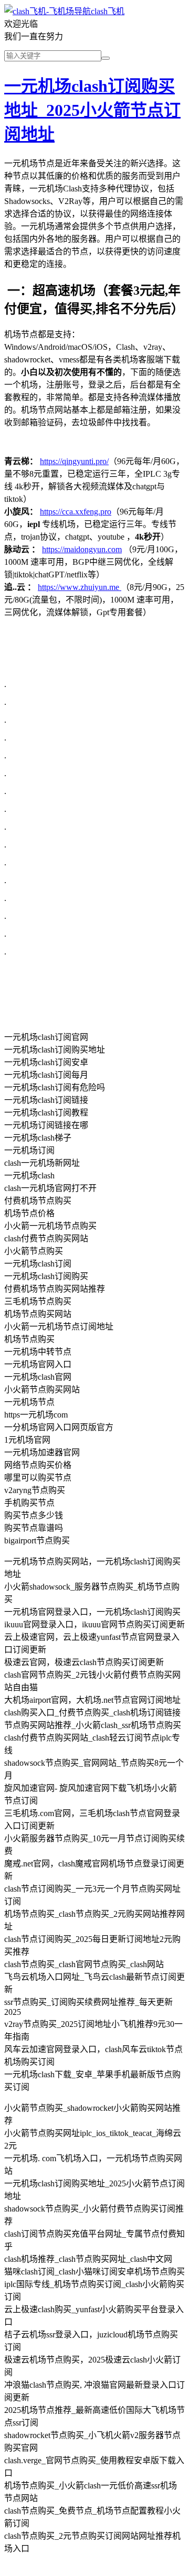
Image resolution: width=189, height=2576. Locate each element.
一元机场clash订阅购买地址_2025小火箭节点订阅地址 (92, 110)
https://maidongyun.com (82, 549)
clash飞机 (108, 11)
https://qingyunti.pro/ (74, 461)
